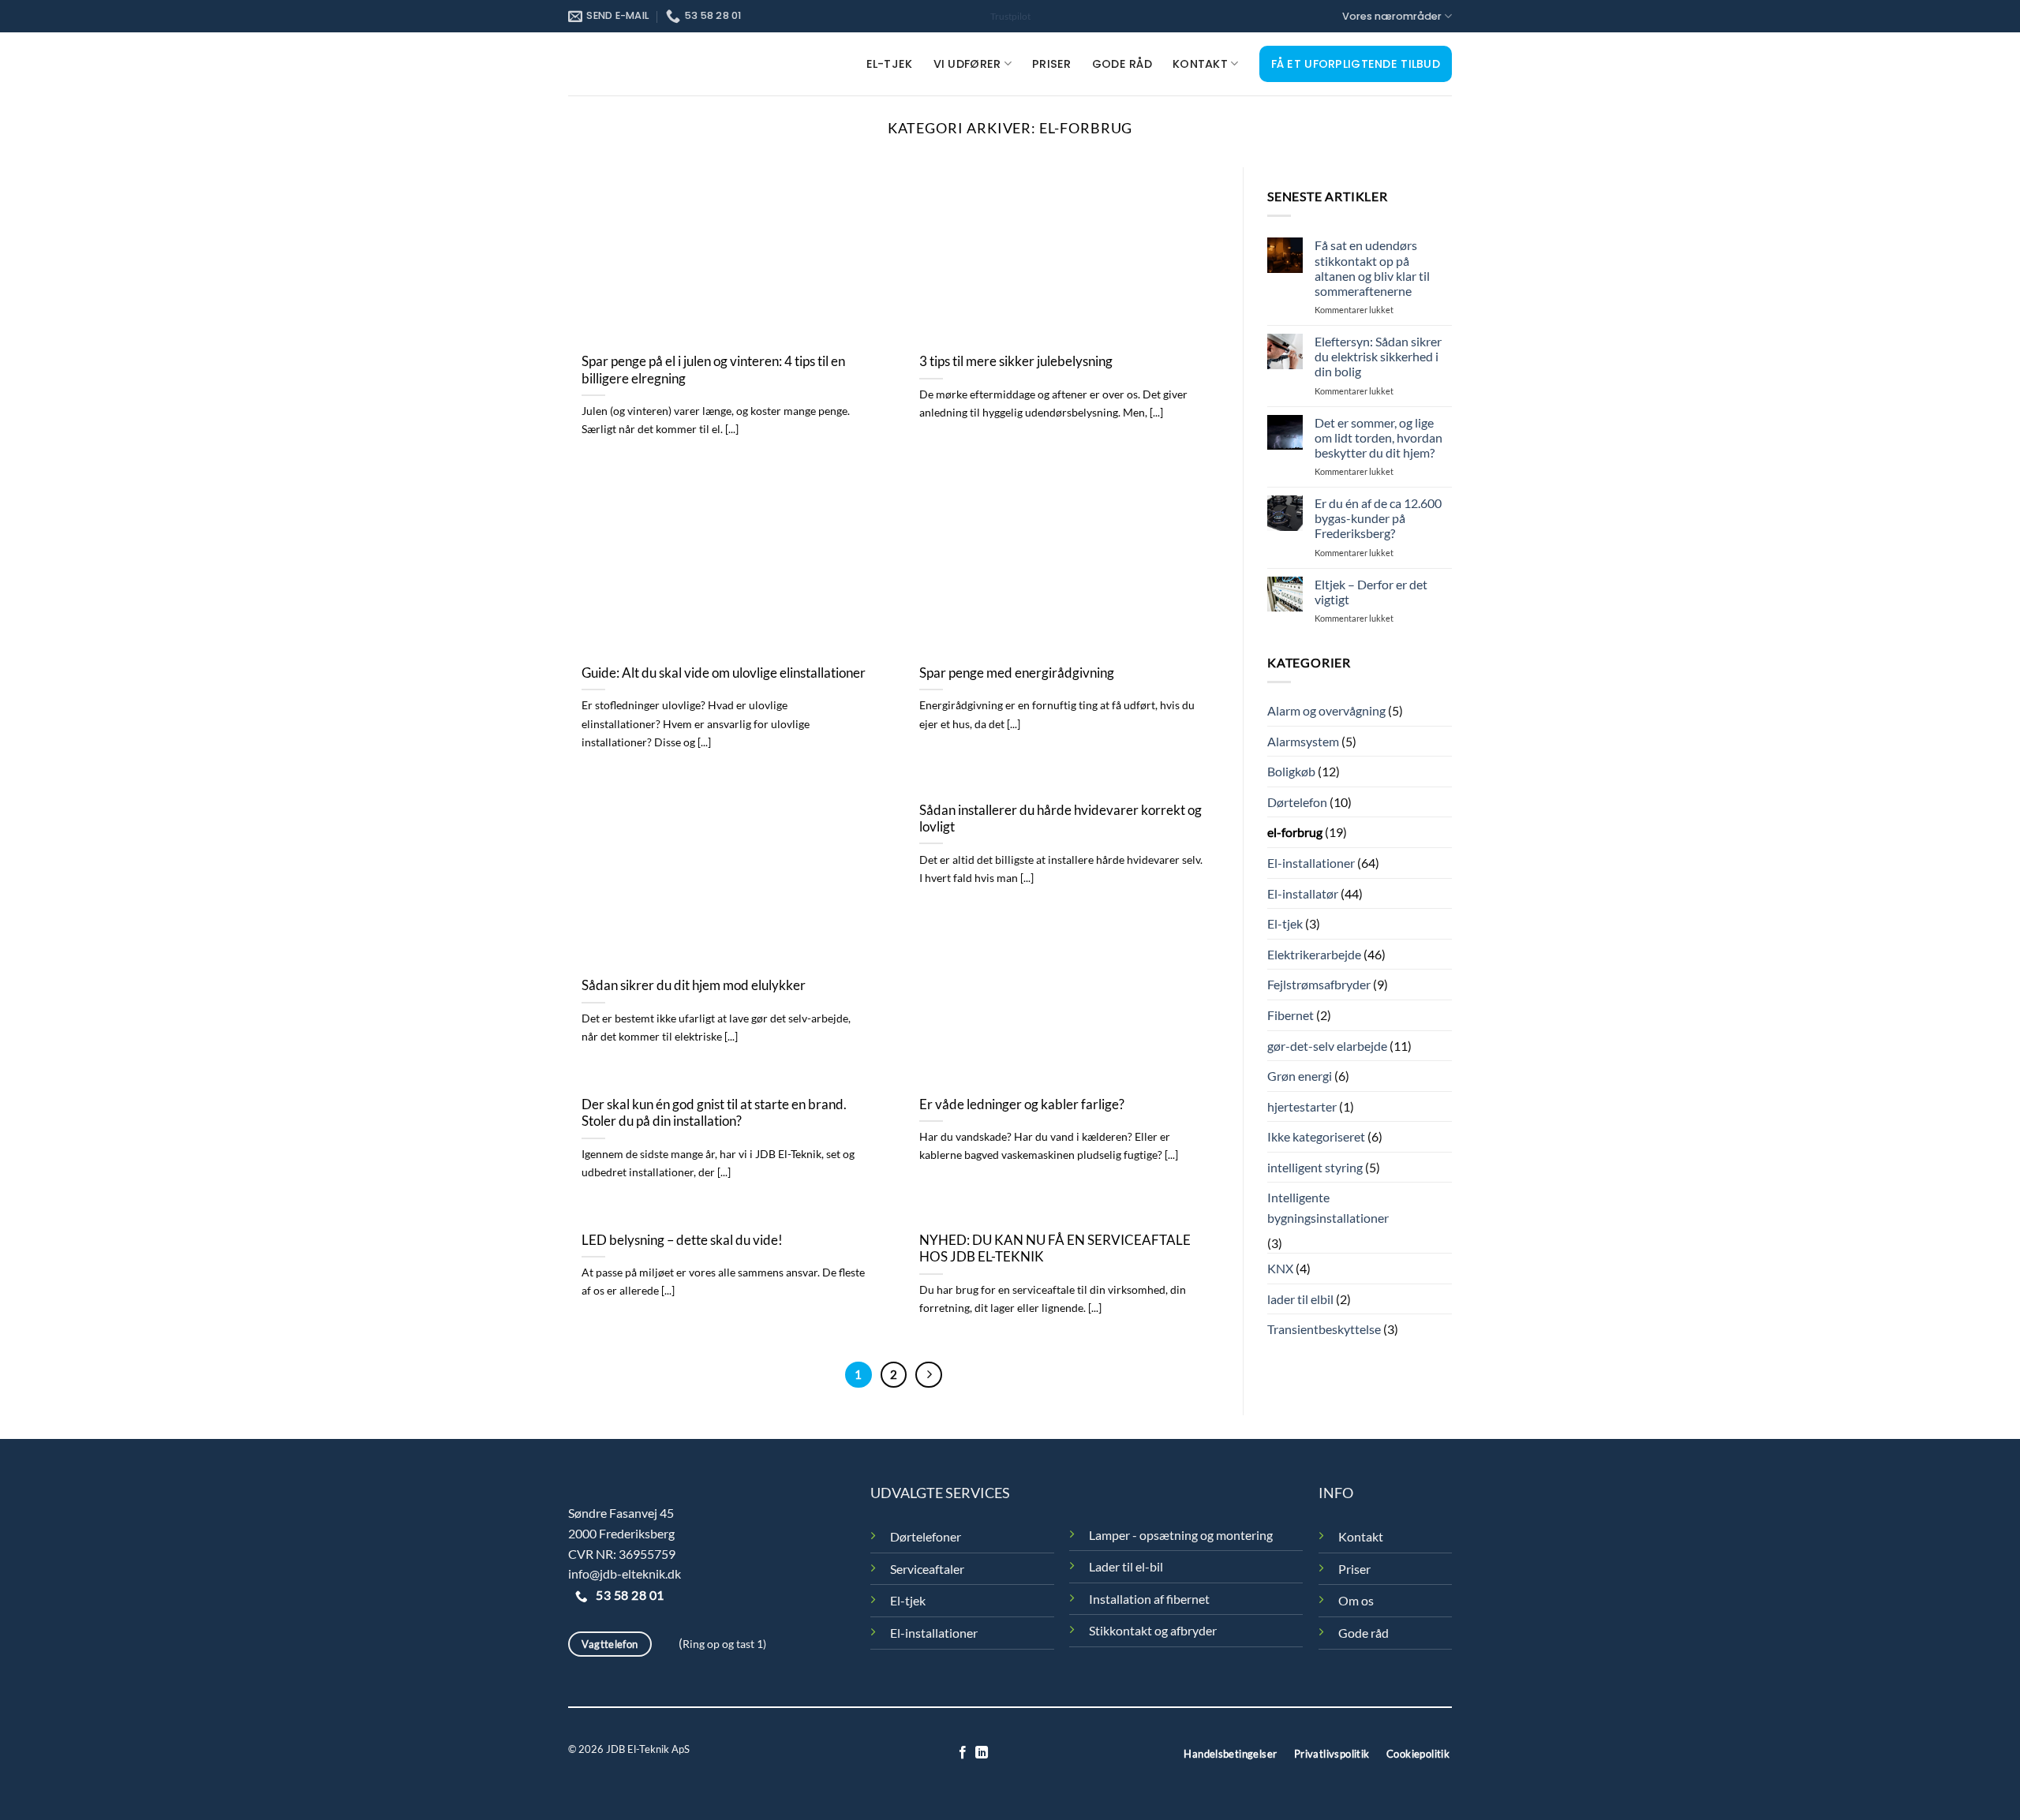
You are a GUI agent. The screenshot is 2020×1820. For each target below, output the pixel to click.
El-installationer (1311, 863)
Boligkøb (1291, 771)
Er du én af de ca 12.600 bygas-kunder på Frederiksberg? (1378, 518)
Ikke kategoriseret (1316, 1136)
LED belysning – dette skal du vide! (682, 1240)
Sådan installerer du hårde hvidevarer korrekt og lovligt (1060, 819)
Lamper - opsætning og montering (1181, 1535)
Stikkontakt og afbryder (1153, 1630)
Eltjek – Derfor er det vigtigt (1371, 592)
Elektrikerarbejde (1314, 954)
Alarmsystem (1303, 741)
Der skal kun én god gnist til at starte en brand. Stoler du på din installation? (714, 1113)
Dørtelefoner (926, 1536)
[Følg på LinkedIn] (982, 1753)
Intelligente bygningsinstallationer (1328, 1207)
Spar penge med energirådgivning (1017, 673)
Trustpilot (1010, 16)
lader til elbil (1300, 1299)
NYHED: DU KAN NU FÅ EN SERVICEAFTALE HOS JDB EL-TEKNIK (1055, 1249)
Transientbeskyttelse (1324, 1329)
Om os (1356, 1600)
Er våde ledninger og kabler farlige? (1022, 1104)
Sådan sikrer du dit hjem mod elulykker (694, 985)
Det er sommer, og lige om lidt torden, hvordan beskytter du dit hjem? (1378, 437)
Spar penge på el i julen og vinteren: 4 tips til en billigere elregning (713, 370)
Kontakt (1200, 64)
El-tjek (890, 64)
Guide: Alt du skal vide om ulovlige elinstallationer (724, 673)
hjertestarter (1302, 1106)
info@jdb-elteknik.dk (625, 1573)
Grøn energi (1300, 1076)
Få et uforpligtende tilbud (1356, 64)
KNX (1280, 1268)
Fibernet (1291, 1015)
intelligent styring (1315, 1167)
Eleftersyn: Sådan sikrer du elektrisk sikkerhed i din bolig (1378, 356)
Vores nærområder (1392, 16)
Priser (1052, 64)
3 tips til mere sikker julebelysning (1016, 361)
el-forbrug (1295, 832)
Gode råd (1122, 64)
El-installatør (1303, 893)
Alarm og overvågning (1326, 710)
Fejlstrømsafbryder (1319, 984)
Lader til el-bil (1126, 1566)
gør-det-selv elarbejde (1327, 1046)
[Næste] (929, 1375)
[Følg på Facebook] (963, 1753)
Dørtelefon (1297, 802)
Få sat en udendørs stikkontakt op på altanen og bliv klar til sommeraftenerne (1372, 268)
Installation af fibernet (1149, 1599)
